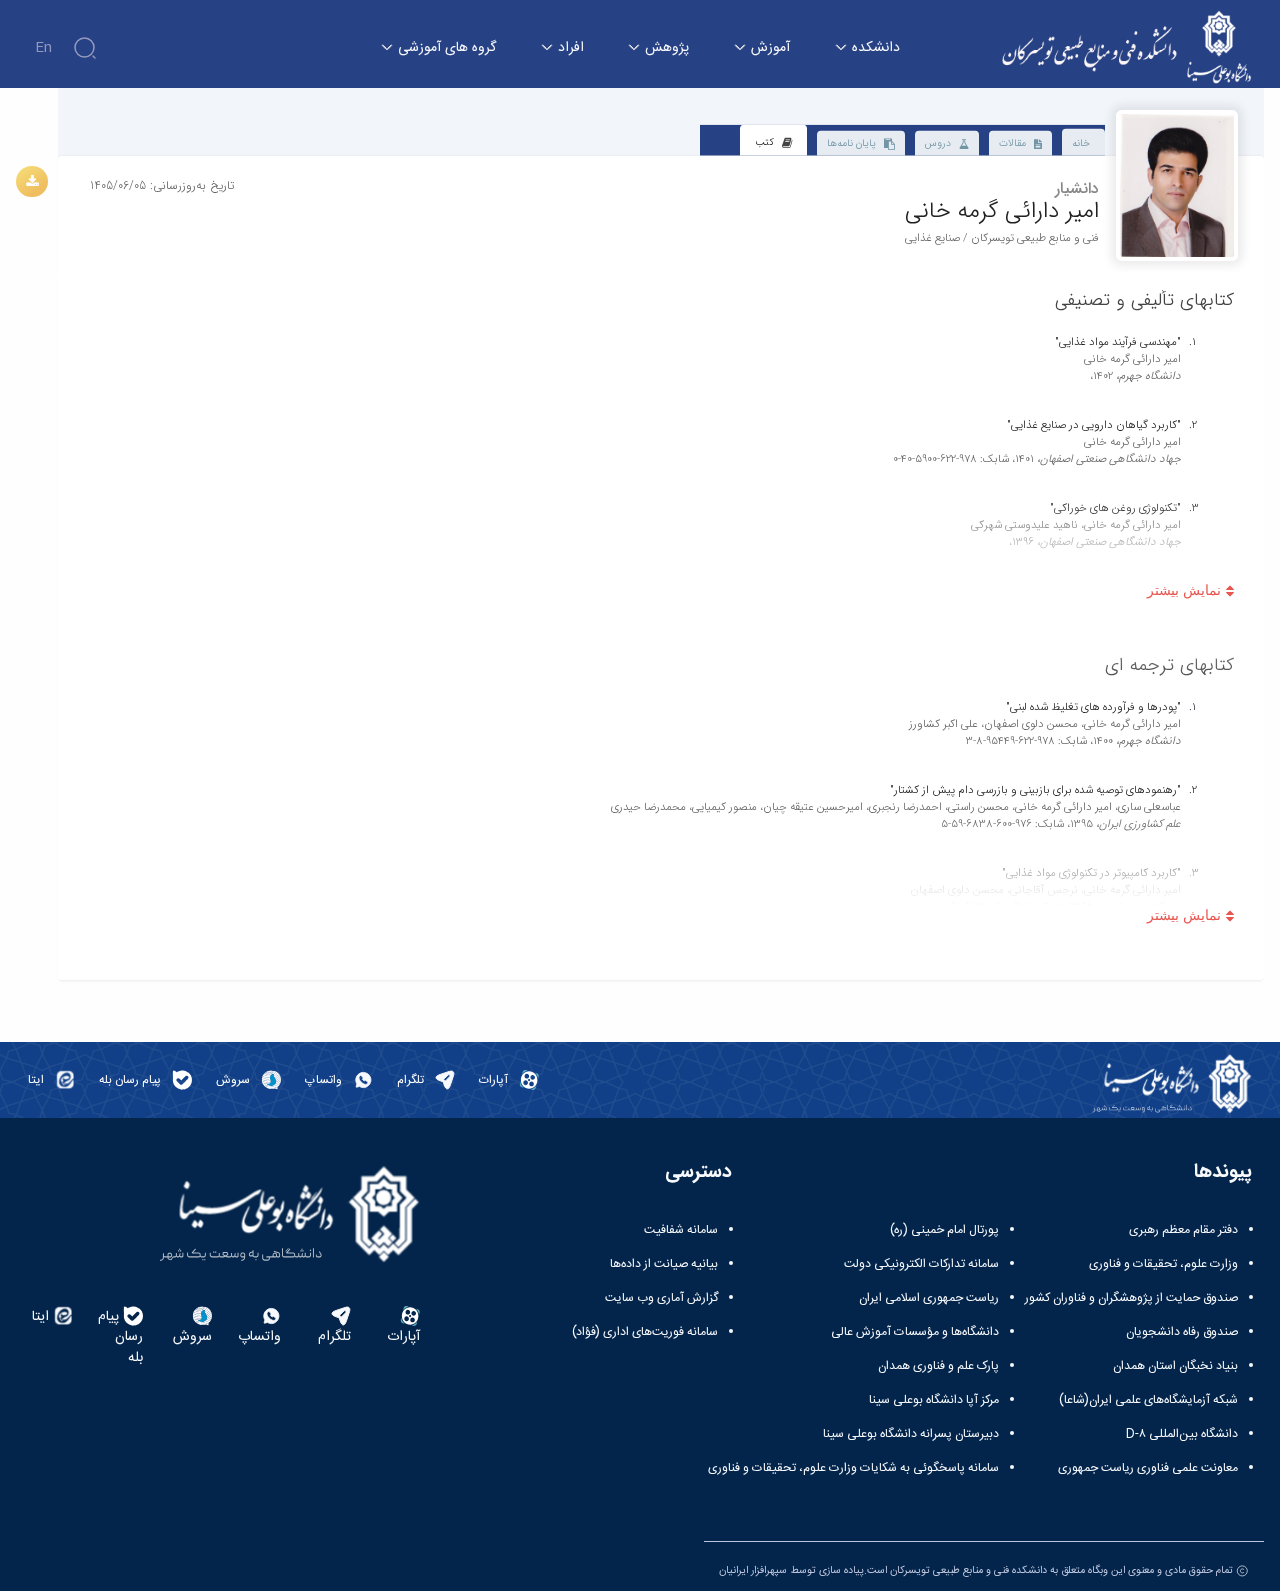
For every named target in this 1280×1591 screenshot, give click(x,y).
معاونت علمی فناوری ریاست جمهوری (1148, 1468)
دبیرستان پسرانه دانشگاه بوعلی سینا (911, 1434)
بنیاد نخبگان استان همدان (1175, 1366)
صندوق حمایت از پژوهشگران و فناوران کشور (1131, 1298)
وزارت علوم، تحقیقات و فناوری (1163, 1264)
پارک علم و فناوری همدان (938, 1366)
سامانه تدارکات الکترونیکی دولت (921, 1264)
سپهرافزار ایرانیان (753, 1570)
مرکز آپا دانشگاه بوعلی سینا (934, 1400)
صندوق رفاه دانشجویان (1182, 1332)
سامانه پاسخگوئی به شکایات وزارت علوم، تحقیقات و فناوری (853, 1468)
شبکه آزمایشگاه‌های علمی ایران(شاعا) (1148, 1400)
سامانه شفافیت (681, 1230)
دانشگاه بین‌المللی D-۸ (1182, 1434)
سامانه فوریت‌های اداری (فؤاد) (645, 1332)
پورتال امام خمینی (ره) (944, 1230)
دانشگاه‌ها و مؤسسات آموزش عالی (915, 1332)
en (43, 48)
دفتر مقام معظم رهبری (1183, 1230)
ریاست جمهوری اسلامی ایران (929, 1298)
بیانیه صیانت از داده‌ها (664, 1264)
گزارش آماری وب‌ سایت (661, 1298)
